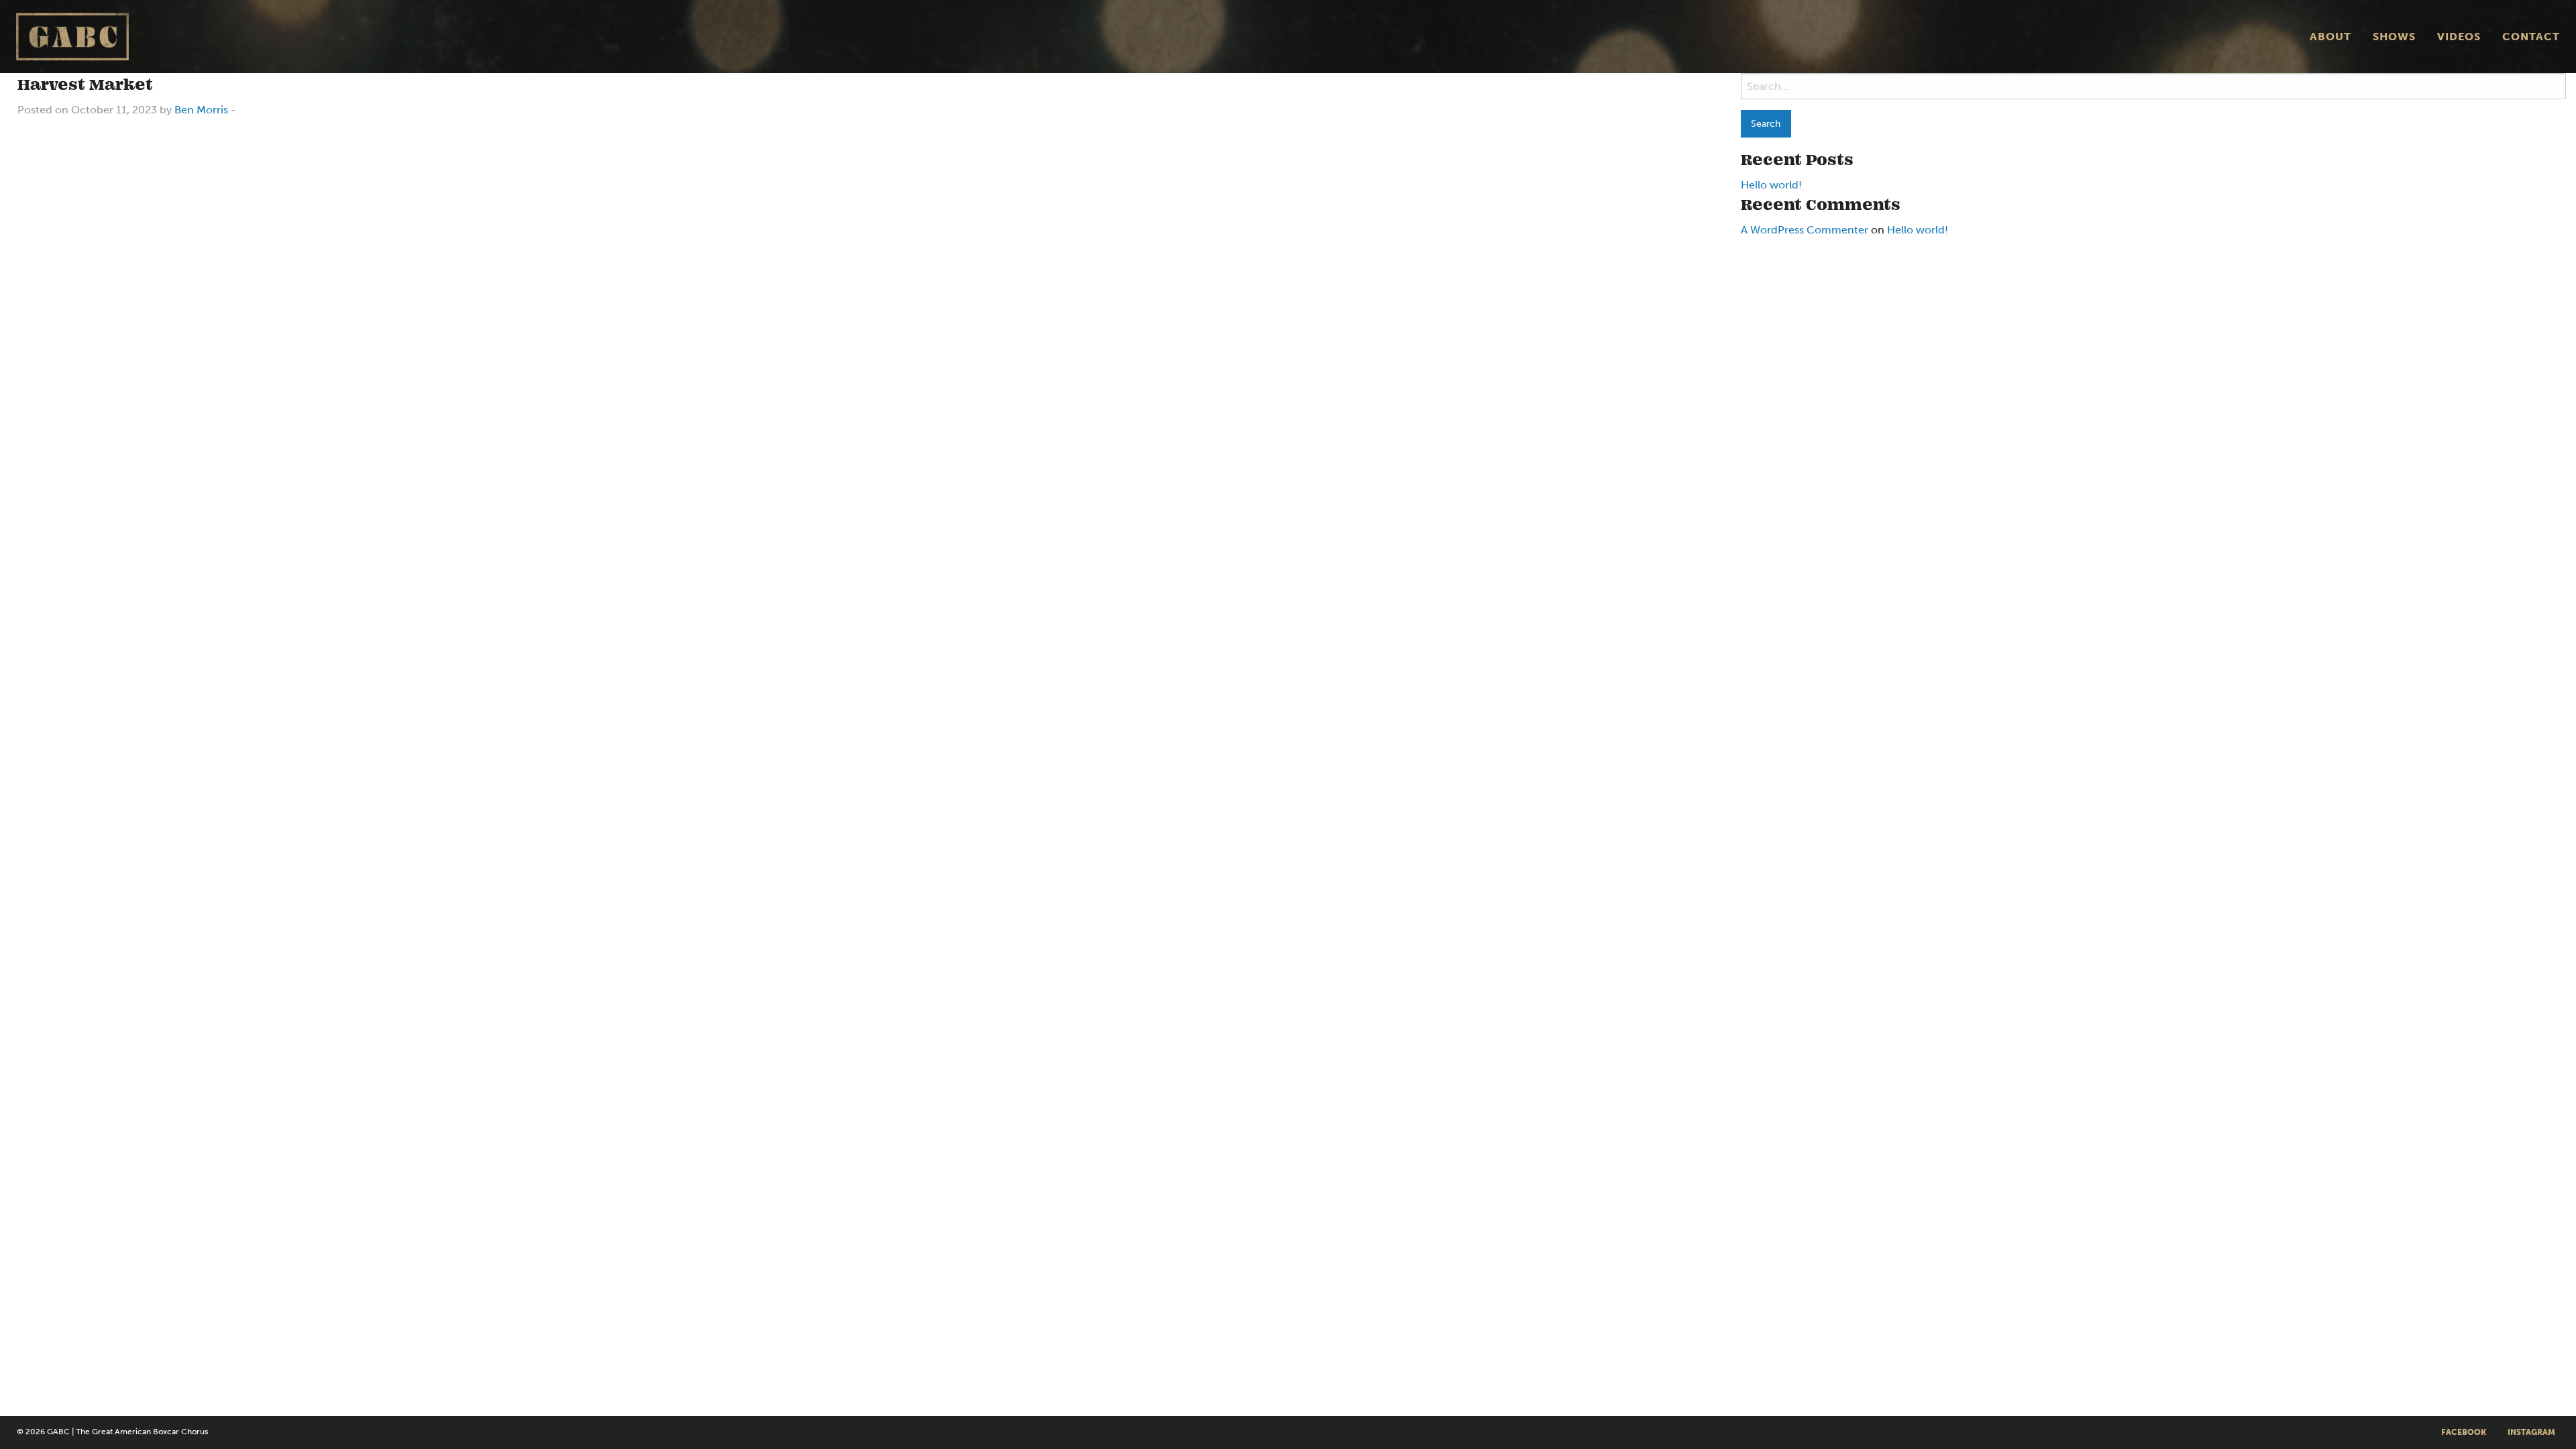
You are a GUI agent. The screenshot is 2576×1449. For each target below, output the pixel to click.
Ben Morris (201, 110)
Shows (2394, 37)
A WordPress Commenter (1805, 230)
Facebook (2464, 1432)
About (2330, 37)
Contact (2531, 37)
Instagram (2531, 1432)
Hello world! (1771, 185)
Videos (2459, 37)
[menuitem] (2330, 36)
